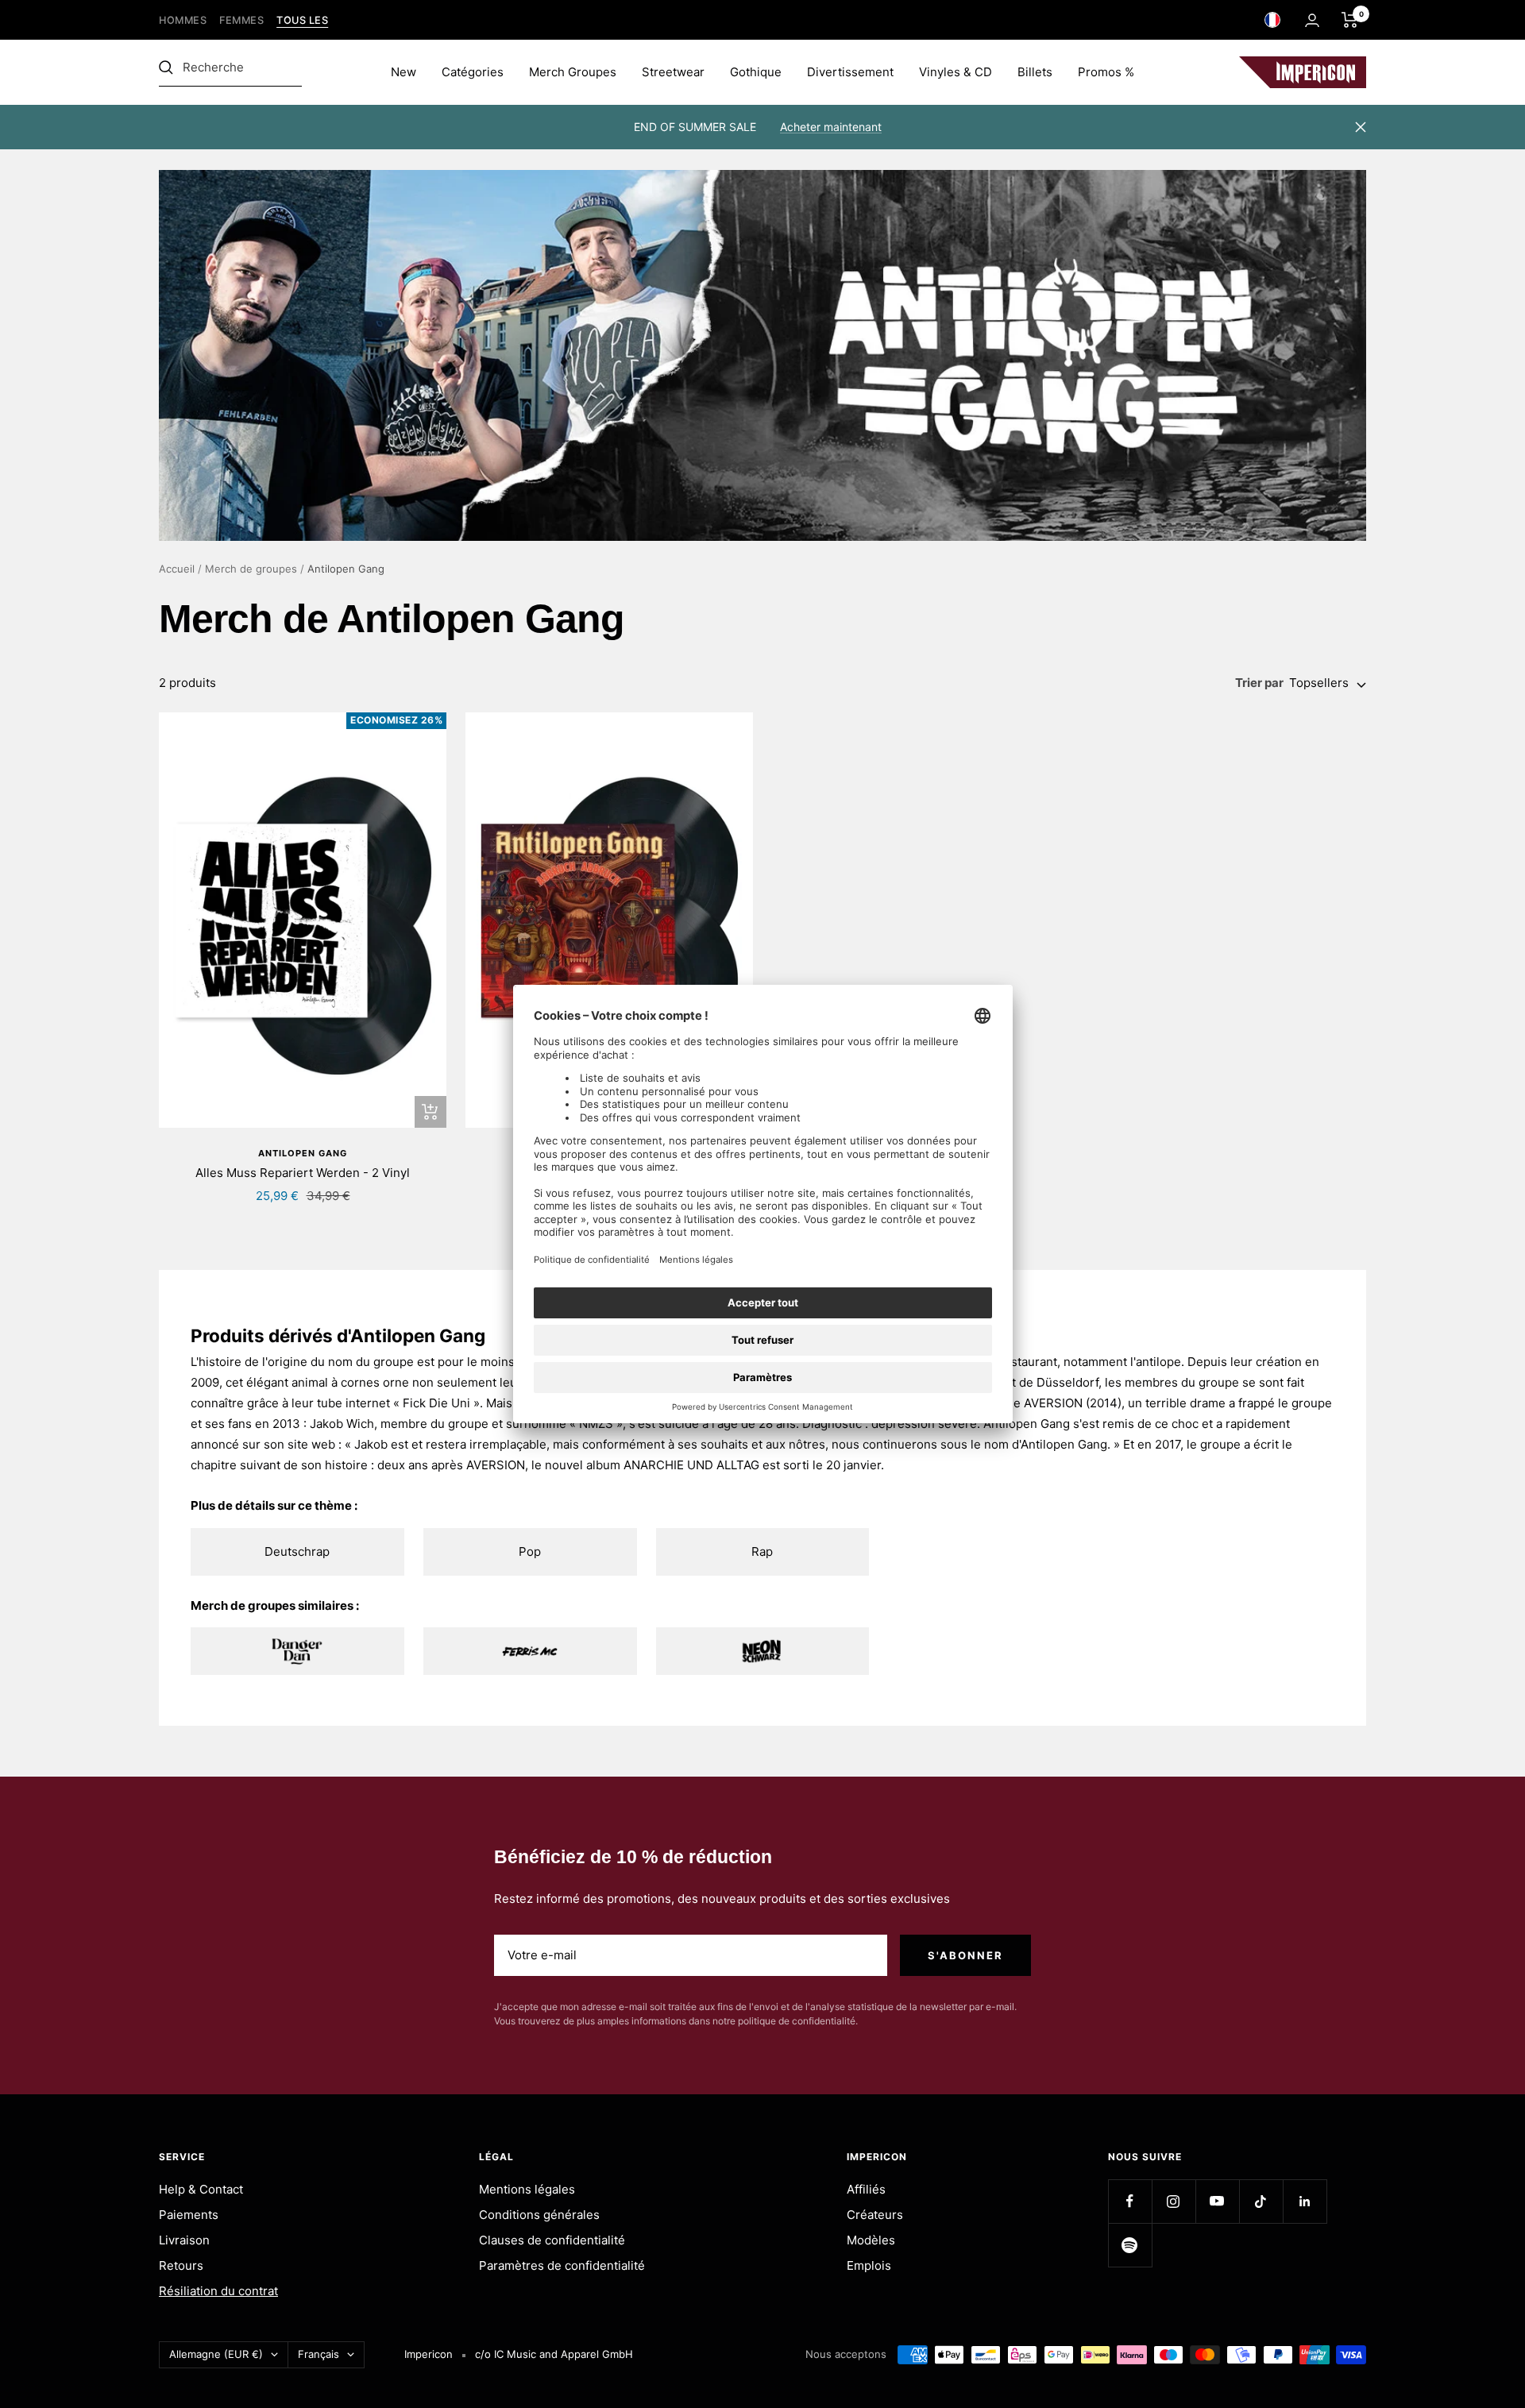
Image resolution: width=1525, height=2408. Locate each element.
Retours (181, 2265)
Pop (530, 1551)
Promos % (1106, 72)
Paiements (189, 2215)
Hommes (183, 20)
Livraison (184, 2240)
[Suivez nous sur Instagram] (1174, 2201)
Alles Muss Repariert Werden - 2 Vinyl (303, 1173)
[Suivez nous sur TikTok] (1261, 2201)
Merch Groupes (573, 72)
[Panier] (1350, 20)
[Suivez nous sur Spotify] (1130, 2245)
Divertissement (850, 72)
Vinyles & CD (956, 72)
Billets (1035, 72)
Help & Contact (201, 2189)
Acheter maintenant (831, 127)
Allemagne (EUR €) (216, 2354)
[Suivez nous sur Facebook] (1130, 2201)
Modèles (871, 2240)
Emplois (869, 2265)
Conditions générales (539, 2215)
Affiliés (866, 2189)
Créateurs (875, 2215)
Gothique (756, 72)
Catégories (473, 72)
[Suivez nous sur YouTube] (1217, 2201)
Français (319, 2354)
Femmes (241, 20)
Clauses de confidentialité (552, 2240)
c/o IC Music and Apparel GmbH (554, 2354)
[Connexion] (1312, 20)
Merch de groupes (251, 569)
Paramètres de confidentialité (562, 2265)
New (403, 72)
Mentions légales (527, 2189)
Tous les (302, 20)
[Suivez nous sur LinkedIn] (1305, 2201)
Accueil (177, 569)
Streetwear (673, 72)
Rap (762, 1551)
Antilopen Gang (303, 1153)
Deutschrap (297, 1551)
